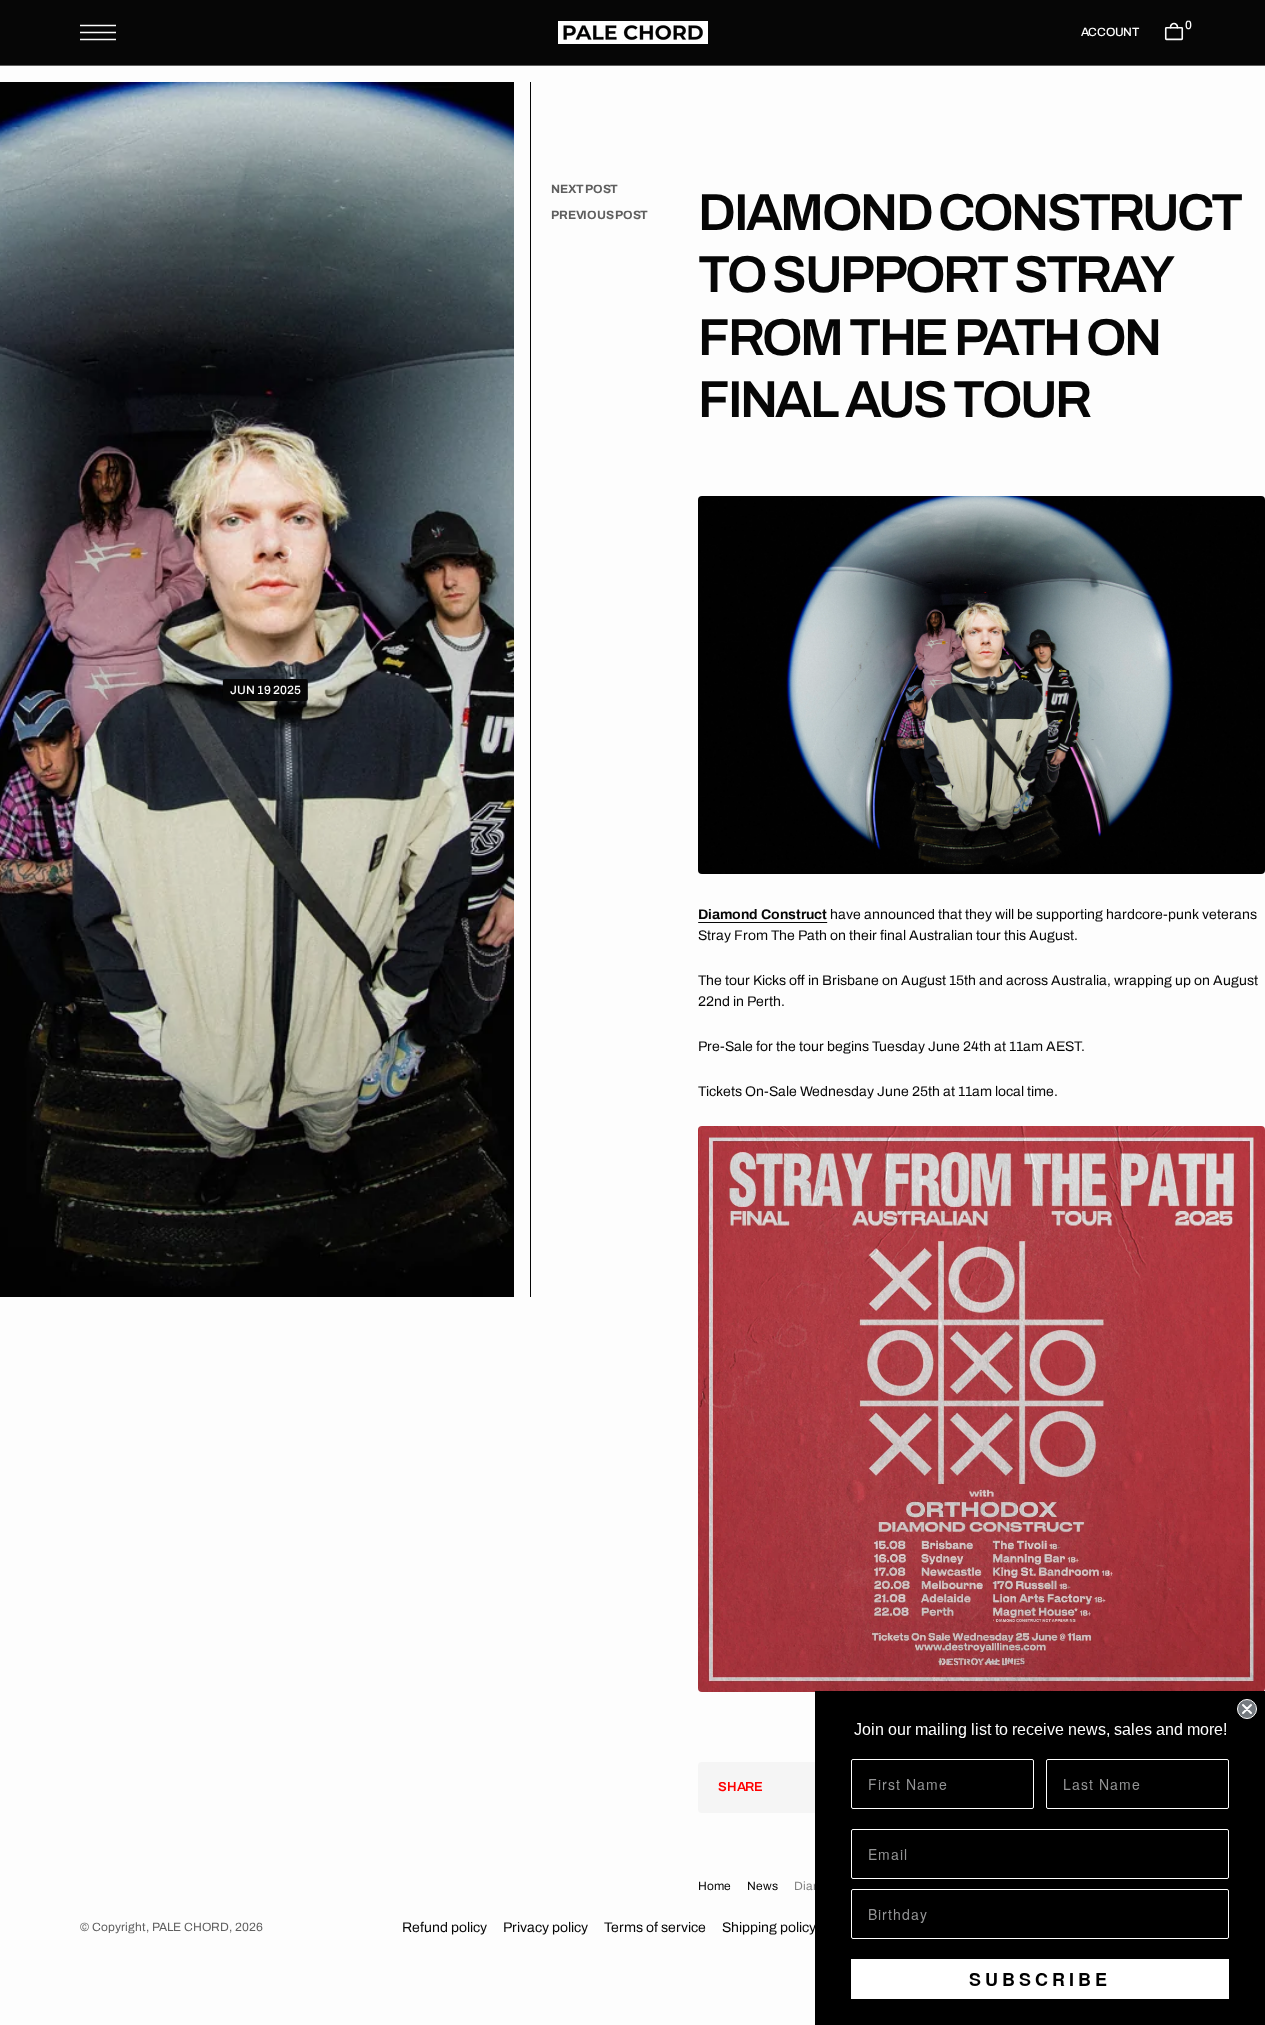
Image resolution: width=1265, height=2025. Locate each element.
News (762, 1886)
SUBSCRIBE (1040, 1979)
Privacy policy (545, 1927)
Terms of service (655, 1927)
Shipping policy (769, 1927)
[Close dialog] (1247, 1709)
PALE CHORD (190, 1927)
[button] (98, 32)
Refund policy (444, 1927)
